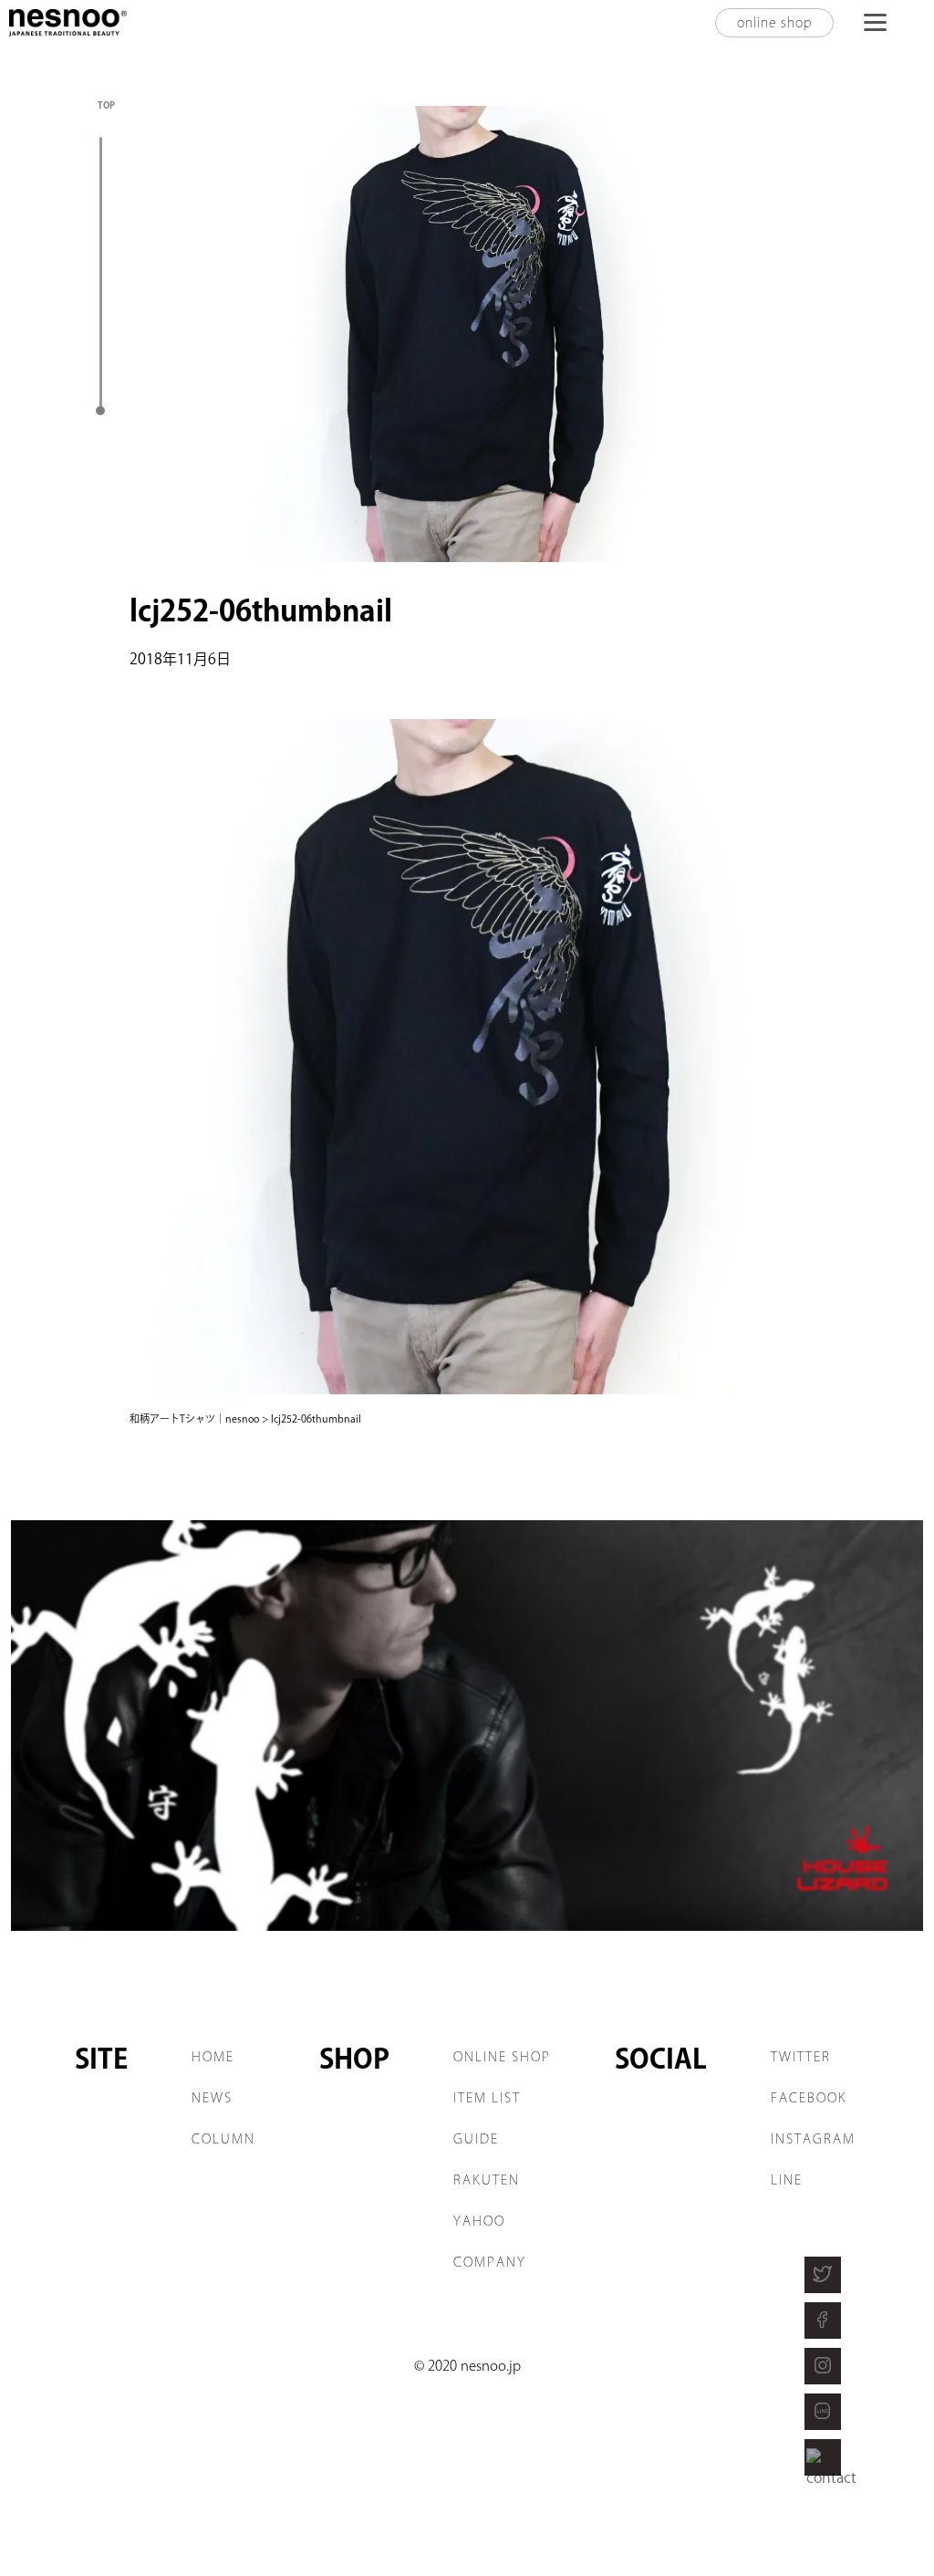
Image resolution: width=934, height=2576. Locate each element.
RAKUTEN (487, 2180)
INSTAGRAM (813, 2139)
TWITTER (801, 2057)
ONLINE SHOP (502, 2057)
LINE (787, 2180)
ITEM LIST (487, 2098)
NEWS (212, 2098)
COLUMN (223, 2139)
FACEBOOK (809, 2098)
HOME (213, 2057)
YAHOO (479, 2221)
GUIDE (476, 2139)
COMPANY (490, 2262)
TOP (106, 105)
